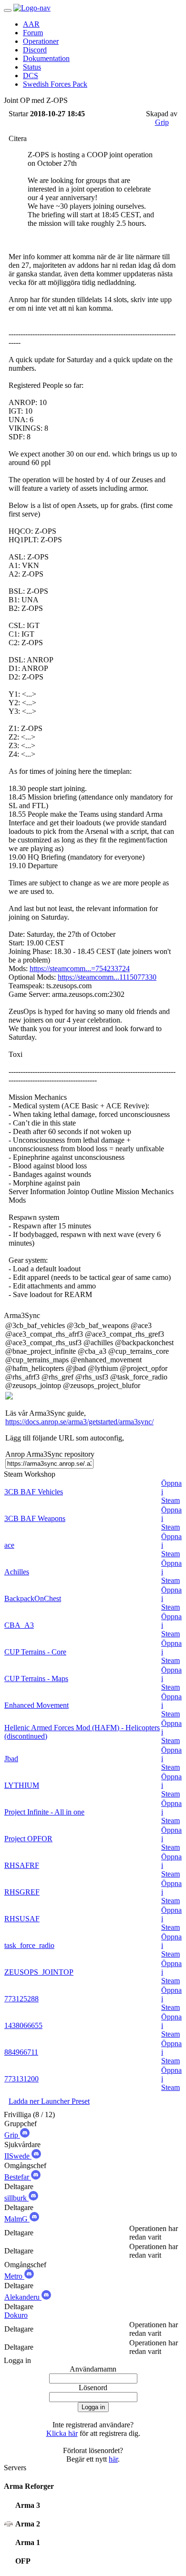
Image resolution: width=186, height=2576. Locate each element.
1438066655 (23, 2025)
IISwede (18, 2156)
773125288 (21, 1999)
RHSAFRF (22, 1865)
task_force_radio (29, 1945)
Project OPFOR (28, 1839)
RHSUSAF (22, 1919)
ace (9, 1545)
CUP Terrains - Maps (36, 1678)
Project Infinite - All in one (44, 1812)
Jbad (11, 1759)
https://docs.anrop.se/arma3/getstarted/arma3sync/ (79, 1422)
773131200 (21, 2079)
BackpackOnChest (33, 1598)
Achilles (17, 1572)
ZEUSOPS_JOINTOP (39, 1972)
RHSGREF (22, 1892)
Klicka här (62, 2433)
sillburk (16, 2198)
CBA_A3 (19, 1625)
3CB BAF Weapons (35, 1518)
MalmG (17, 2219)
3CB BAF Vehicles (34, 1492)
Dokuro (16, 2315)
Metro (14, 2276)
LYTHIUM (22, 1785)
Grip (162, 122)
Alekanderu (23, 2297)
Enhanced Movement (36, 1705)
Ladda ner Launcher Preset (49, 2101)
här (113, 2459)
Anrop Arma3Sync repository (50, 1454)
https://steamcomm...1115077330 (107, 977)
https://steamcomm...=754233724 (80, 969)
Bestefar (18, 2177)
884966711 (21, 2052)
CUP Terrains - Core (35, 1652)
